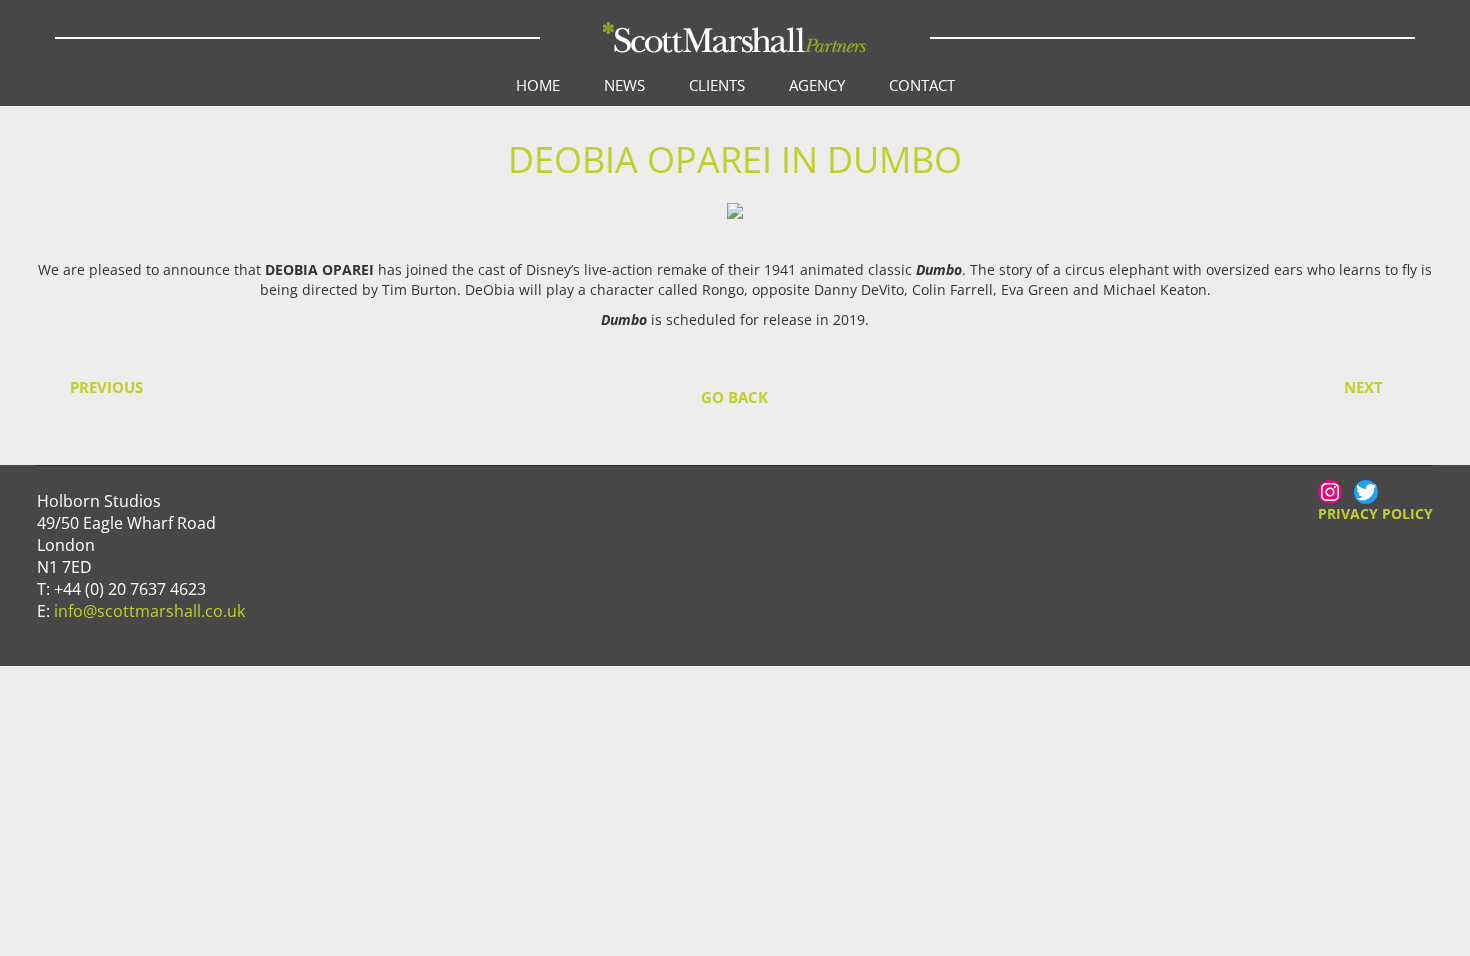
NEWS (624, 85)
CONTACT (922, 85)
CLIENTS (717, 85)
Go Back (734, 397)
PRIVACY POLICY (1375, 513)
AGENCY (817, 85)
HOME (538, 85)
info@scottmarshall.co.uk (149, 611)
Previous (106, 387)
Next (1363, 387)
